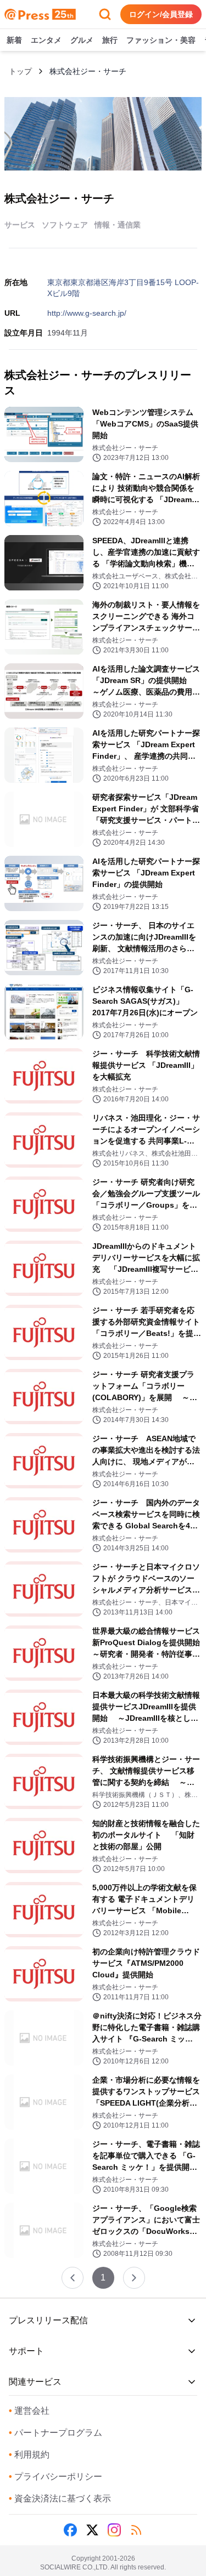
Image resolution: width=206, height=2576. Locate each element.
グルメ (82, 40)
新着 (14, 40)
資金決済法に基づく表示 (60, 2498)
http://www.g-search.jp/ (87, 313)
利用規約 (29, 2455)
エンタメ (46, 40)
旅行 (110, 40)
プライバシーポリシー (55, 2477)
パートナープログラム (55, 2433)
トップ (20, 71)
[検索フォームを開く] (105, 14)
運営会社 (29, 2411)
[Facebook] (70, 2530)
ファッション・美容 (161, 40)
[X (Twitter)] (92, 2530)
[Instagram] (114, 2530)
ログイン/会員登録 (161, 14)
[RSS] (136, 2530)
